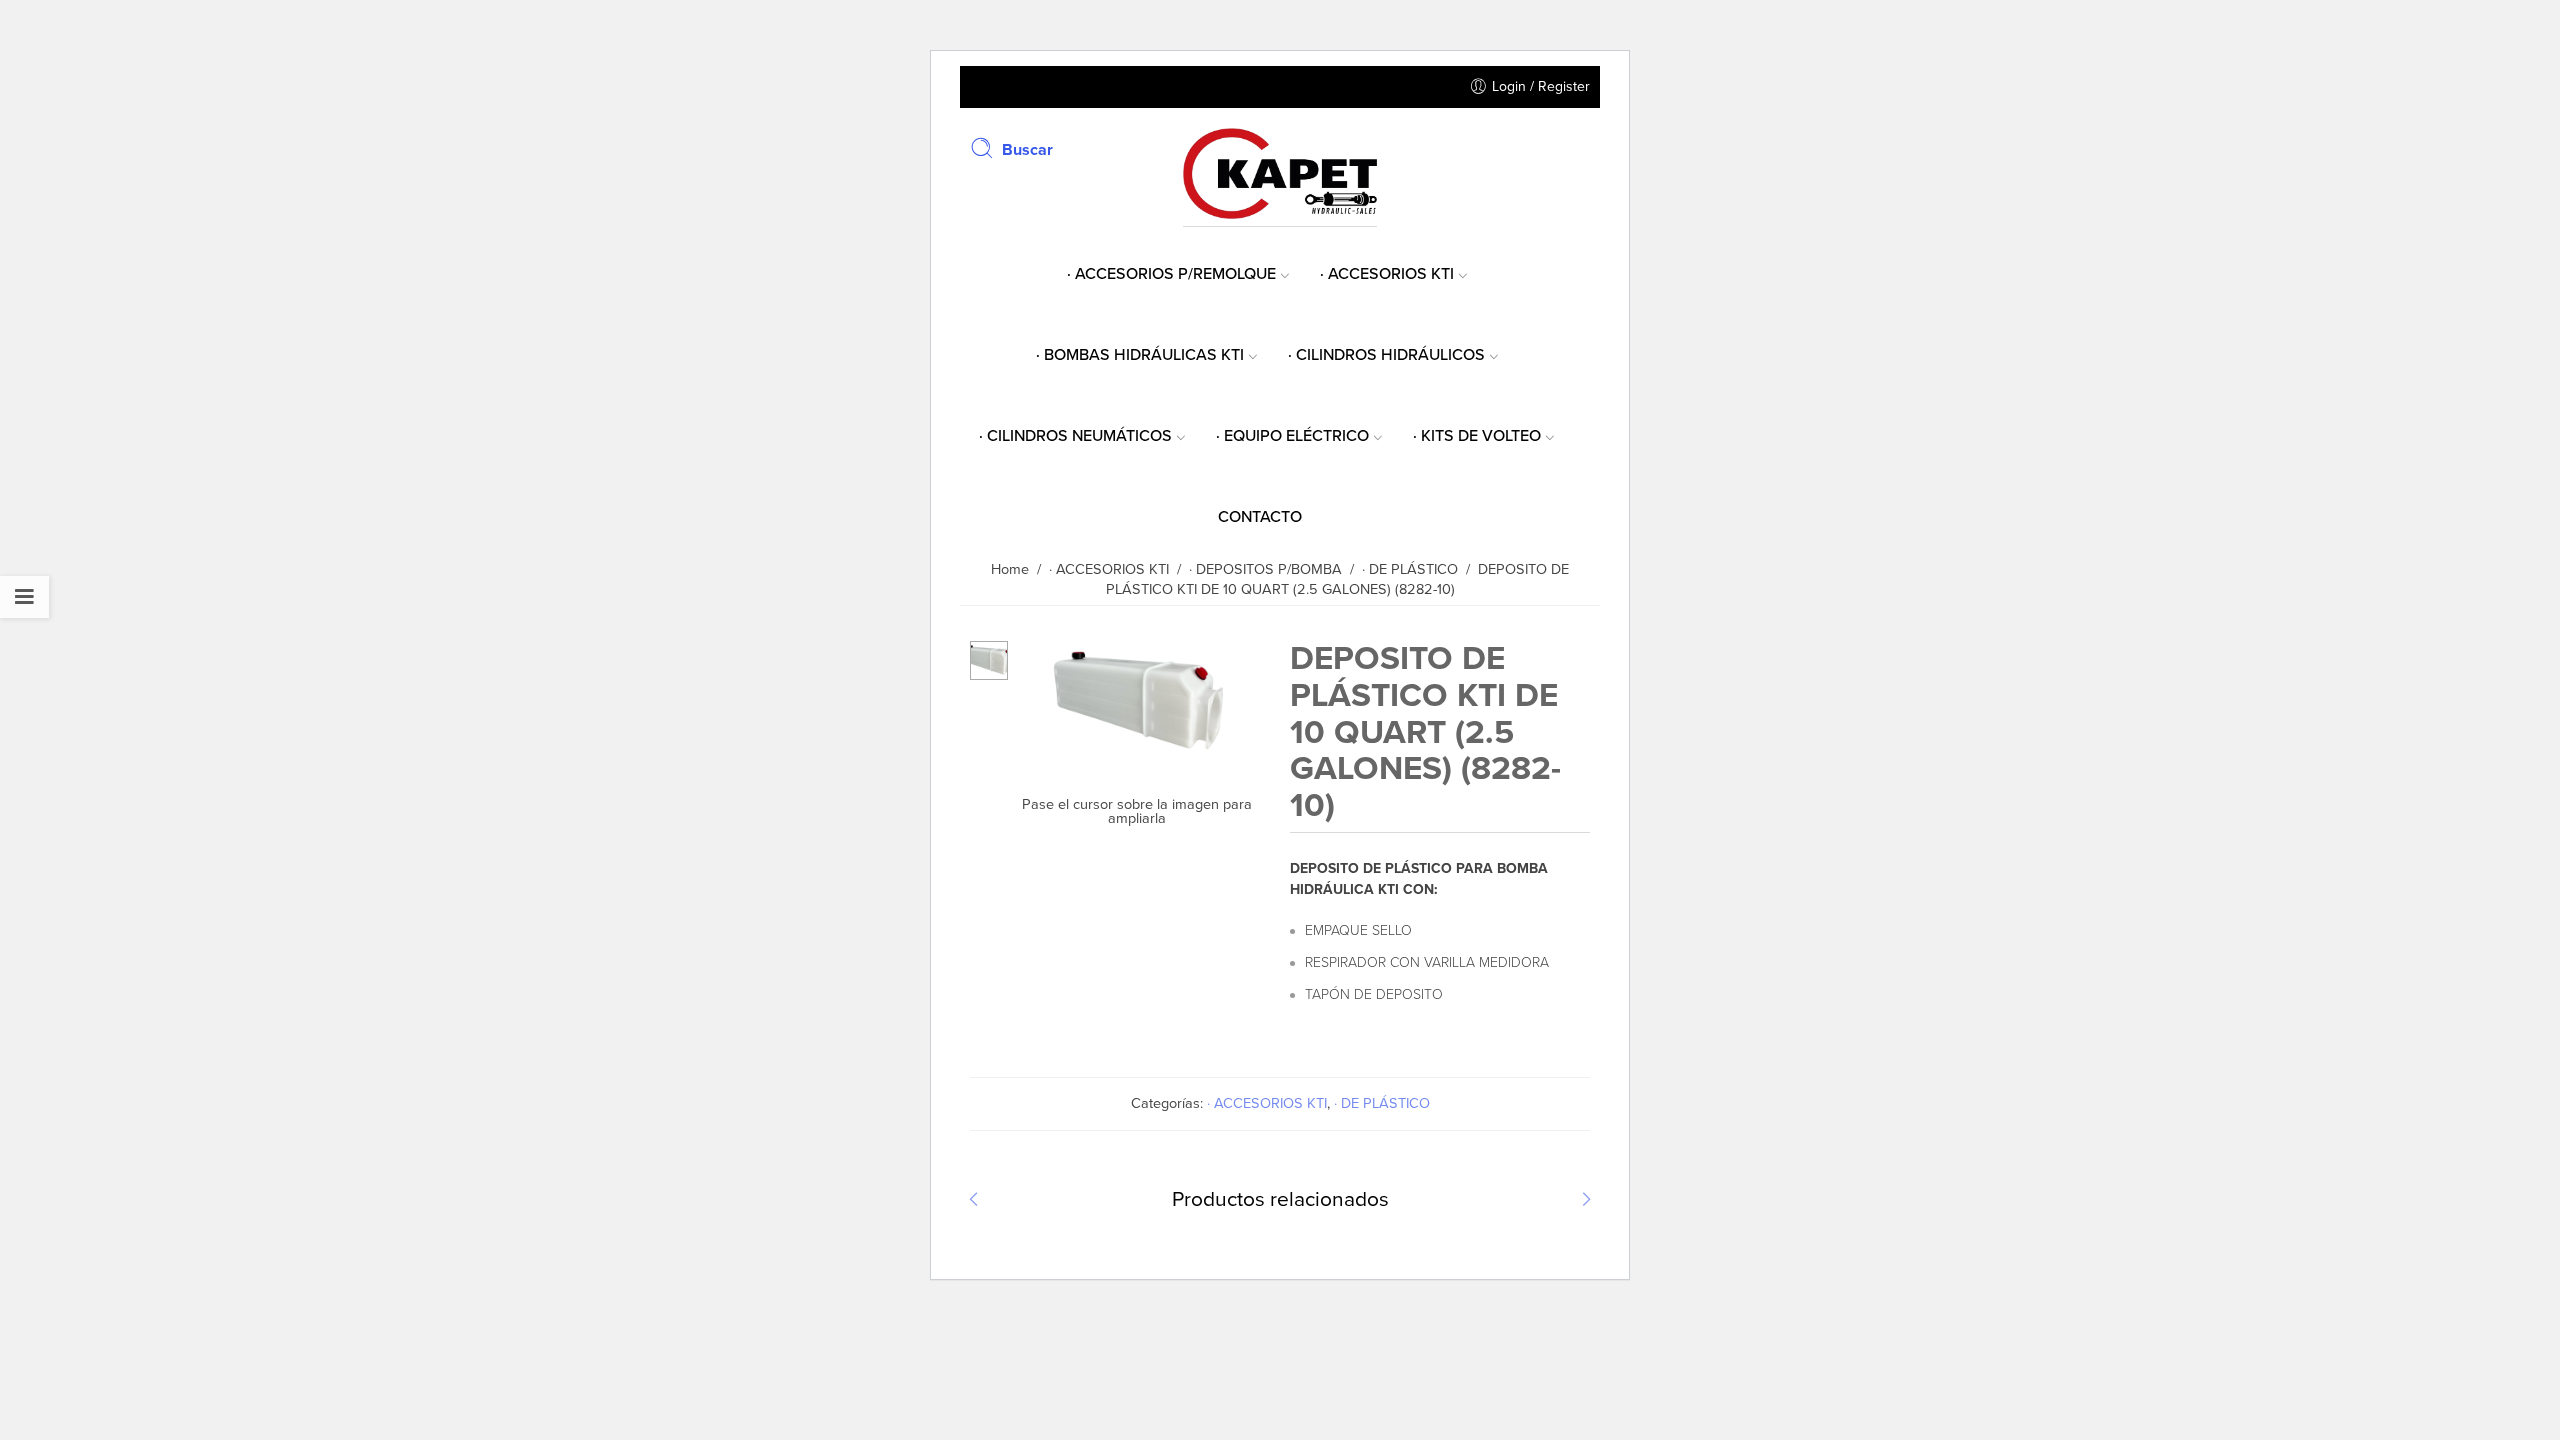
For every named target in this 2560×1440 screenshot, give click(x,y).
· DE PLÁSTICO (1382, 1103)
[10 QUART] (989, 659)
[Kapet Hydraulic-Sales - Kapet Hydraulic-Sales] (1279, 171)
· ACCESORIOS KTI (1267, 1103)
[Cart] (1581, 148)
